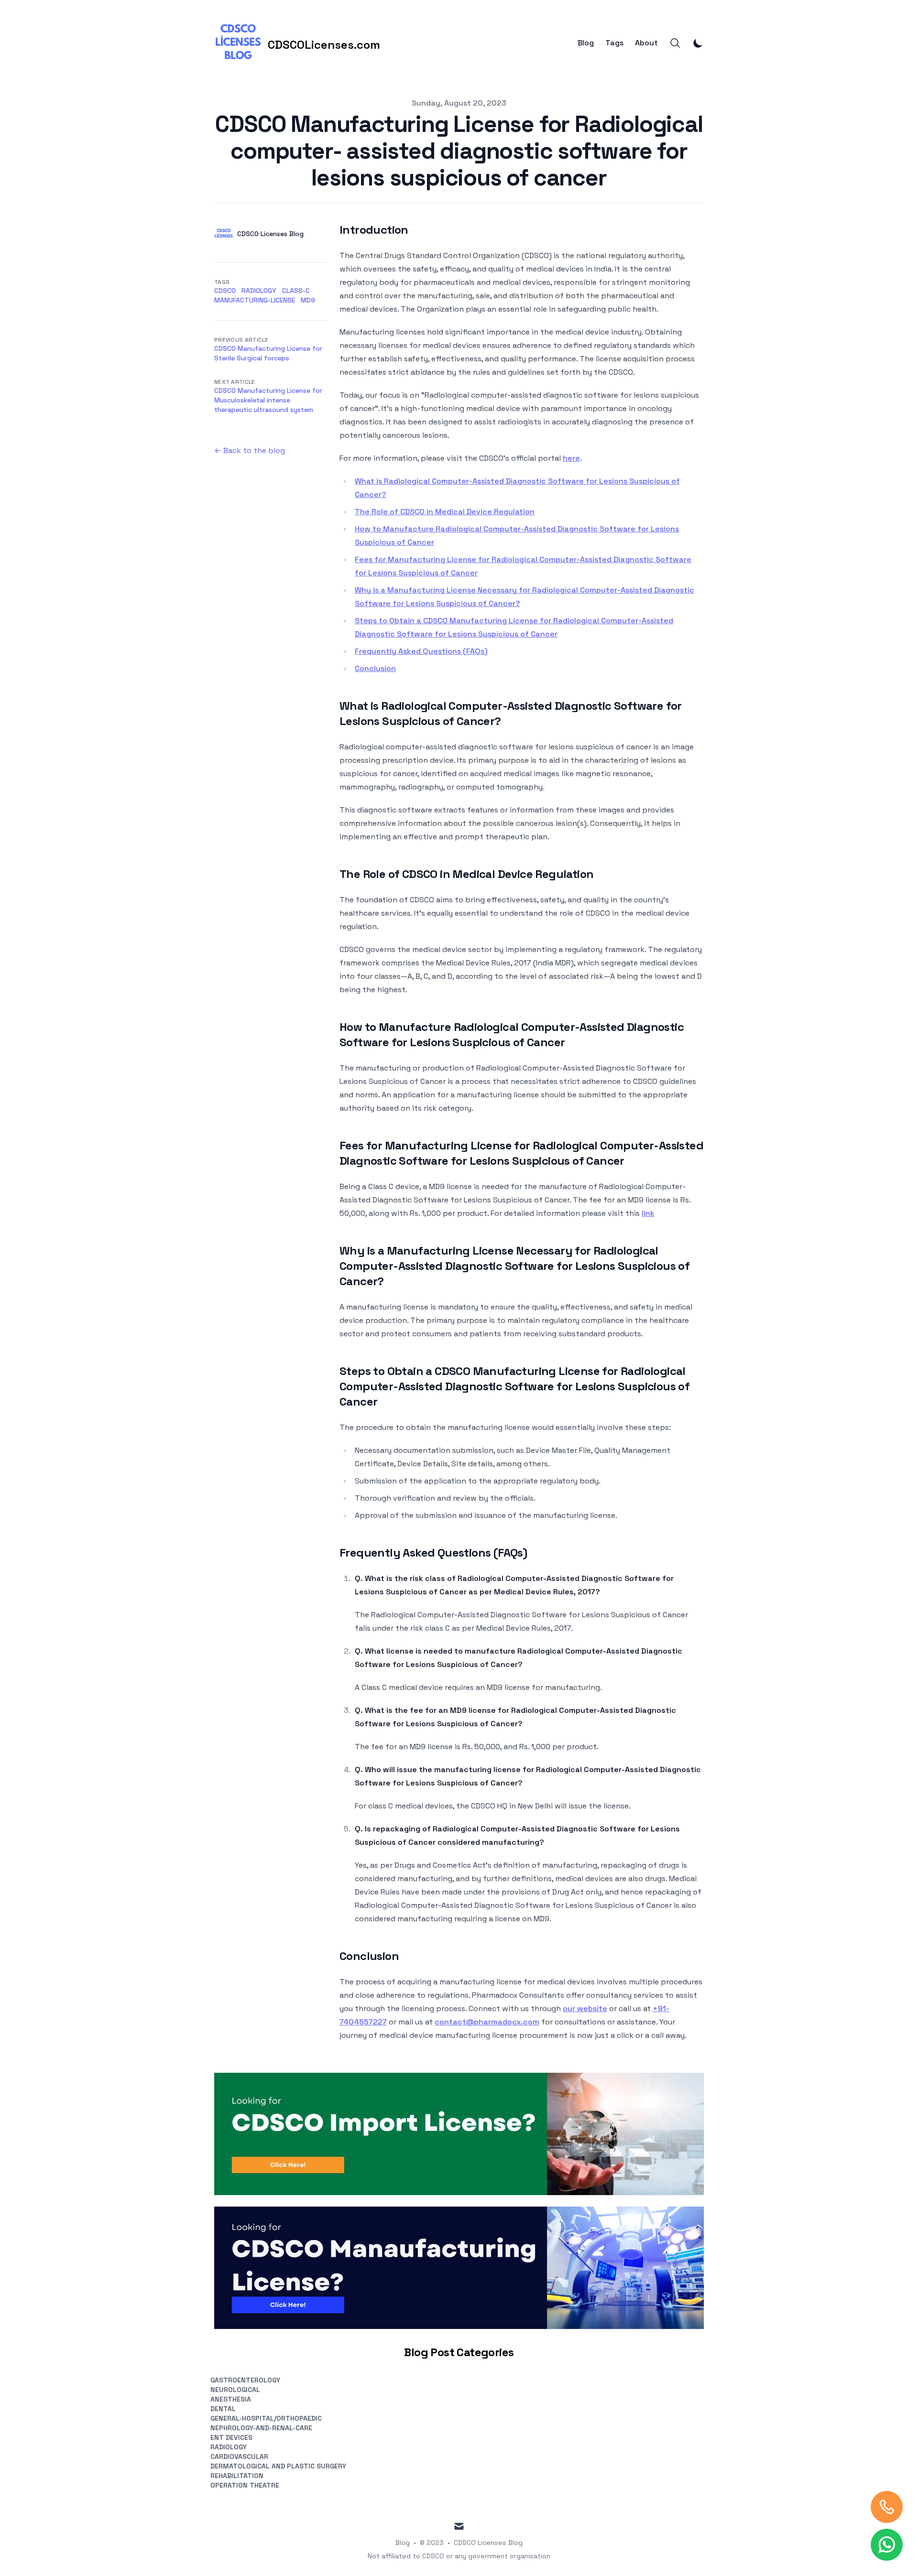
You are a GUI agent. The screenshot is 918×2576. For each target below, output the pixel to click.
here (571, 458)
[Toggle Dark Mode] (698, 43)
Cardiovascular (239, 2457)
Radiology (259, 291)
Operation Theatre (245, 2485)
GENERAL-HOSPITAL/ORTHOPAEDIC (266, 2418)
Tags (614, 43)
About (646, 43)
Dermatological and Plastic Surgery (278, 2466)
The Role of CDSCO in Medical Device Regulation (445, 512)
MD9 (308, 300)
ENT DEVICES (231, 2437)
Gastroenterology (245, 2380)
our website (585, 2008)
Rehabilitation (237, 2476)
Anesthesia (231, 2399)
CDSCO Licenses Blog (488, 2543)
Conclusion (375, 668)
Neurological (235, 2390)
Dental (223, 2409)
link (648, 1213)
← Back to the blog (250, 450)
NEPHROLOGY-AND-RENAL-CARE (261, 2428)
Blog (586, 43)
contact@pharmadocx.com (487, 2022)
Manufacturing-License (255, 300)
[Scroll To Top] (887, 2507)
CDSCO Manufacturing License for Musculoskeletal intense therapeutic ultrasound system (268, 400)
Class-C (296, 291)
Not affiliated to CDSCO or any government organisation (459, 2556)
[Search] (675, 43)
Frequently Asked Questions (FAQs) (421, 651)
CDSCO (225, 291)
